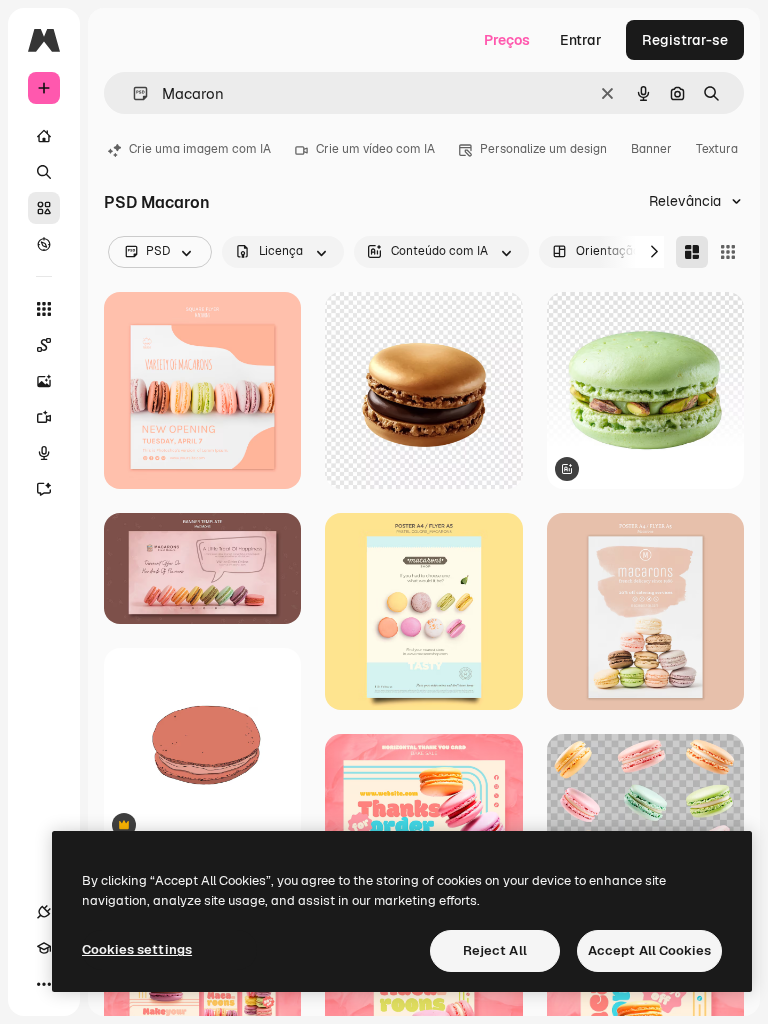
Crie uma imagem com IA (200, 149)
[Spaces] (44, 345)
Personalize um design (543, 149)
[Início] (44, 136)
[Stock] (44, 208)
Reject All (495, 950)
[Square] (728, 252)
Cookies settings (137, 949)
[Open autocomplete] (132, 93)
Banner (651, 149)
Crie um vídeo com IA (375, 149)
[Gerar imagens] (44, 381)
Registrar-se (685, 40)
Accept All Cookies (649, 950)
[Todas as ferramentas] (44, 309)
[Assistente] (44, 489)
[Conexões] (44, 912)
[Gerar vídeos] (44, 417)
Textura (717, 149)
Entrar (581, 40)
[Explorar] (44, 244)
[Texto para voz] (44, 453)
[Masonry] (692, 252)
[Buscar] (44, 172)
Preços (507, 40)
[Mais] (44, 984)
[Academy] (44, 948)
